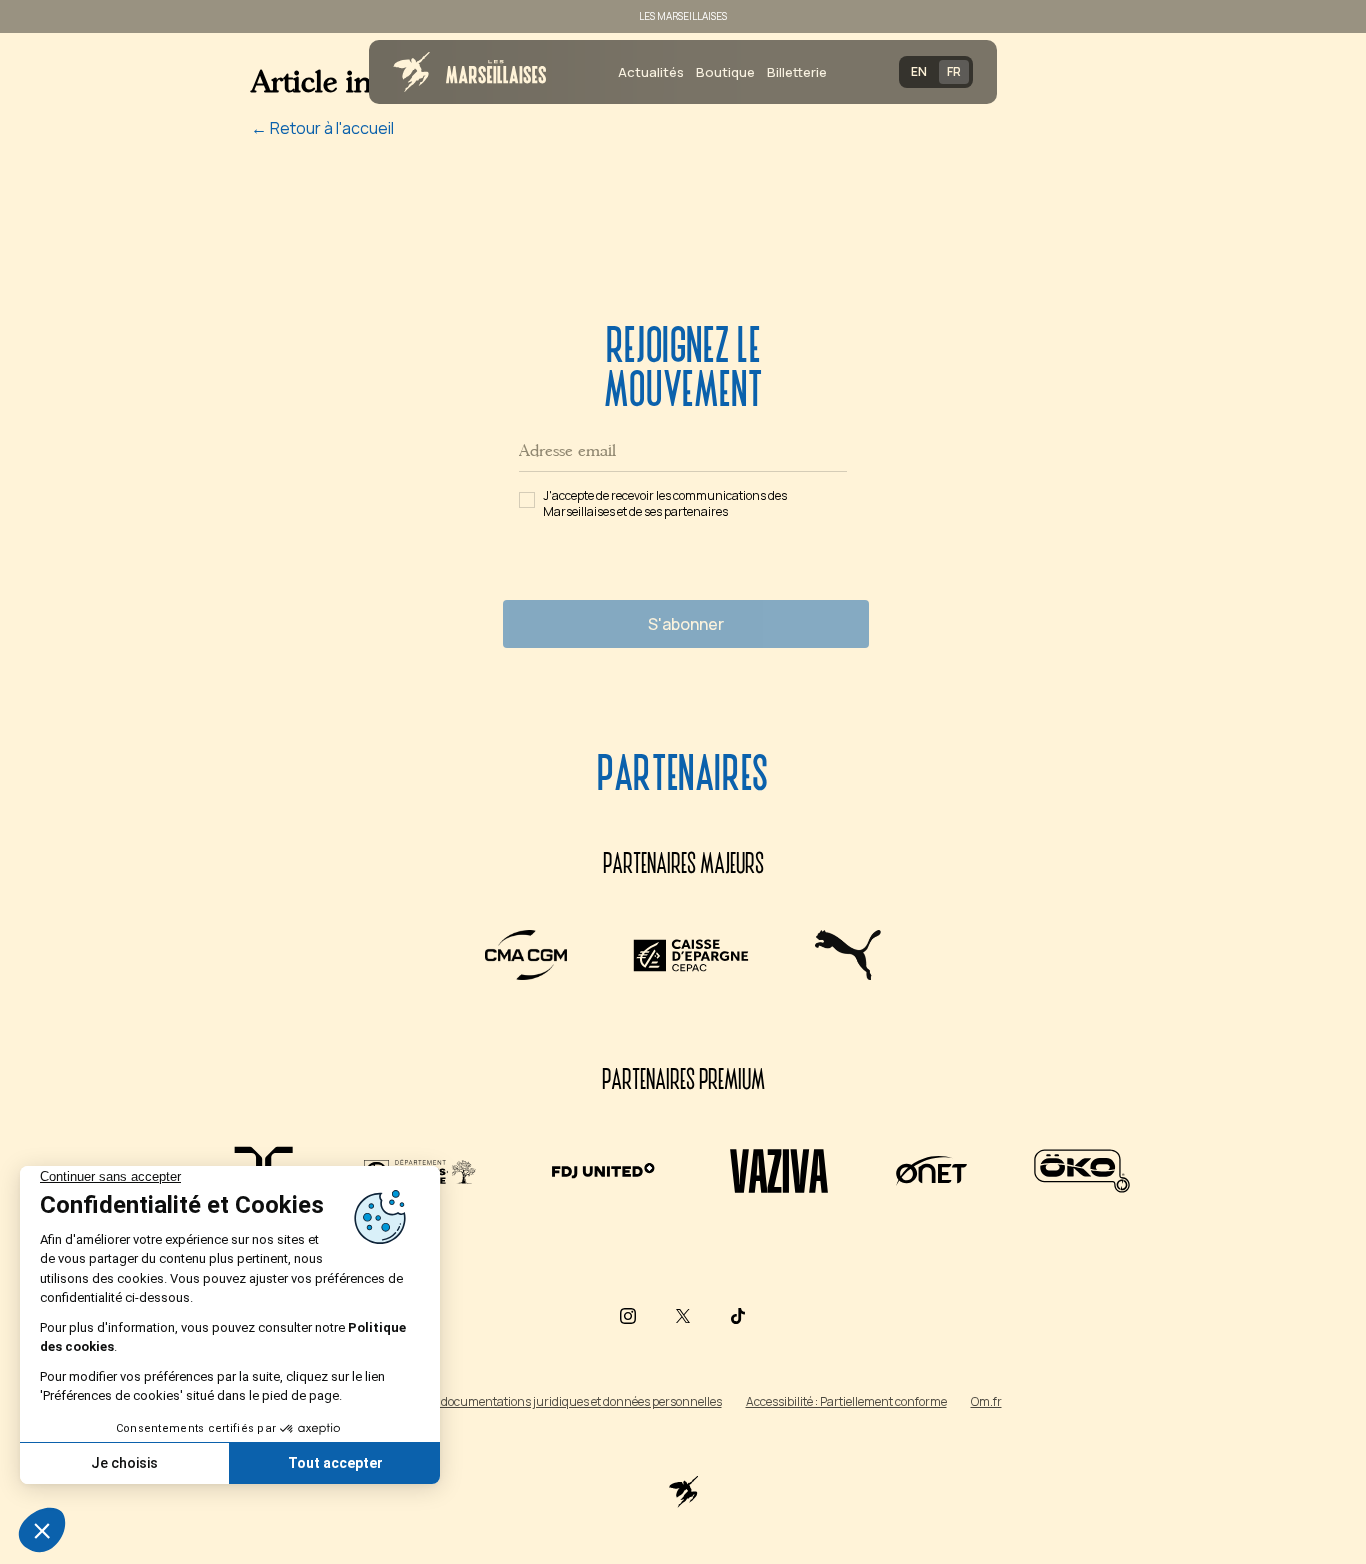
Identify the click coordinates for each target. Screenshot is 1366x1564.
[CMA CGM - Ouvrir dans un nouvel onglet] (526, 955)
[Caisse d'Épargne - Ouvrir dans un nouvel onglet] (691, 955)
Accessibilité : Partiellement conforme (846, 1401)
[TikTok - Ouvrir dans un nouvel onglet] (738, 1316)
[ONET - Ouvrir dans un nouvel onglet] (931, 1171)
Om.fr (986, 1401)
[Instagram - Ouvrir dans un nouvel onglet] (628, 1316)
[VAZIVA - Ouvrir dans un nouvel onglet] (779, 1171)
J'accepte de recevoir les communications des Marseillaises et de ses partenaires (665, 504)
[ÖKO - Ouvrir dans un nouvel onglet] (1082, 1171)
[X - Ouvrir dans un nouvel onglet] (683, 1316)
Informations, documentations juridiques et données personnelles (543, 1401)
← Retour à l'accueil (322, 128)
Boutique (725, 72)
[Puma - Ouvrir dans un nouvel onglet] (847, 955)
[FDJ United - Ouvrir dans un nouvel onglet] (602, 1171)
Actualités (651, 72)
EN (919, 71)
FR (954, 71)
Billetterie (797, 72)
